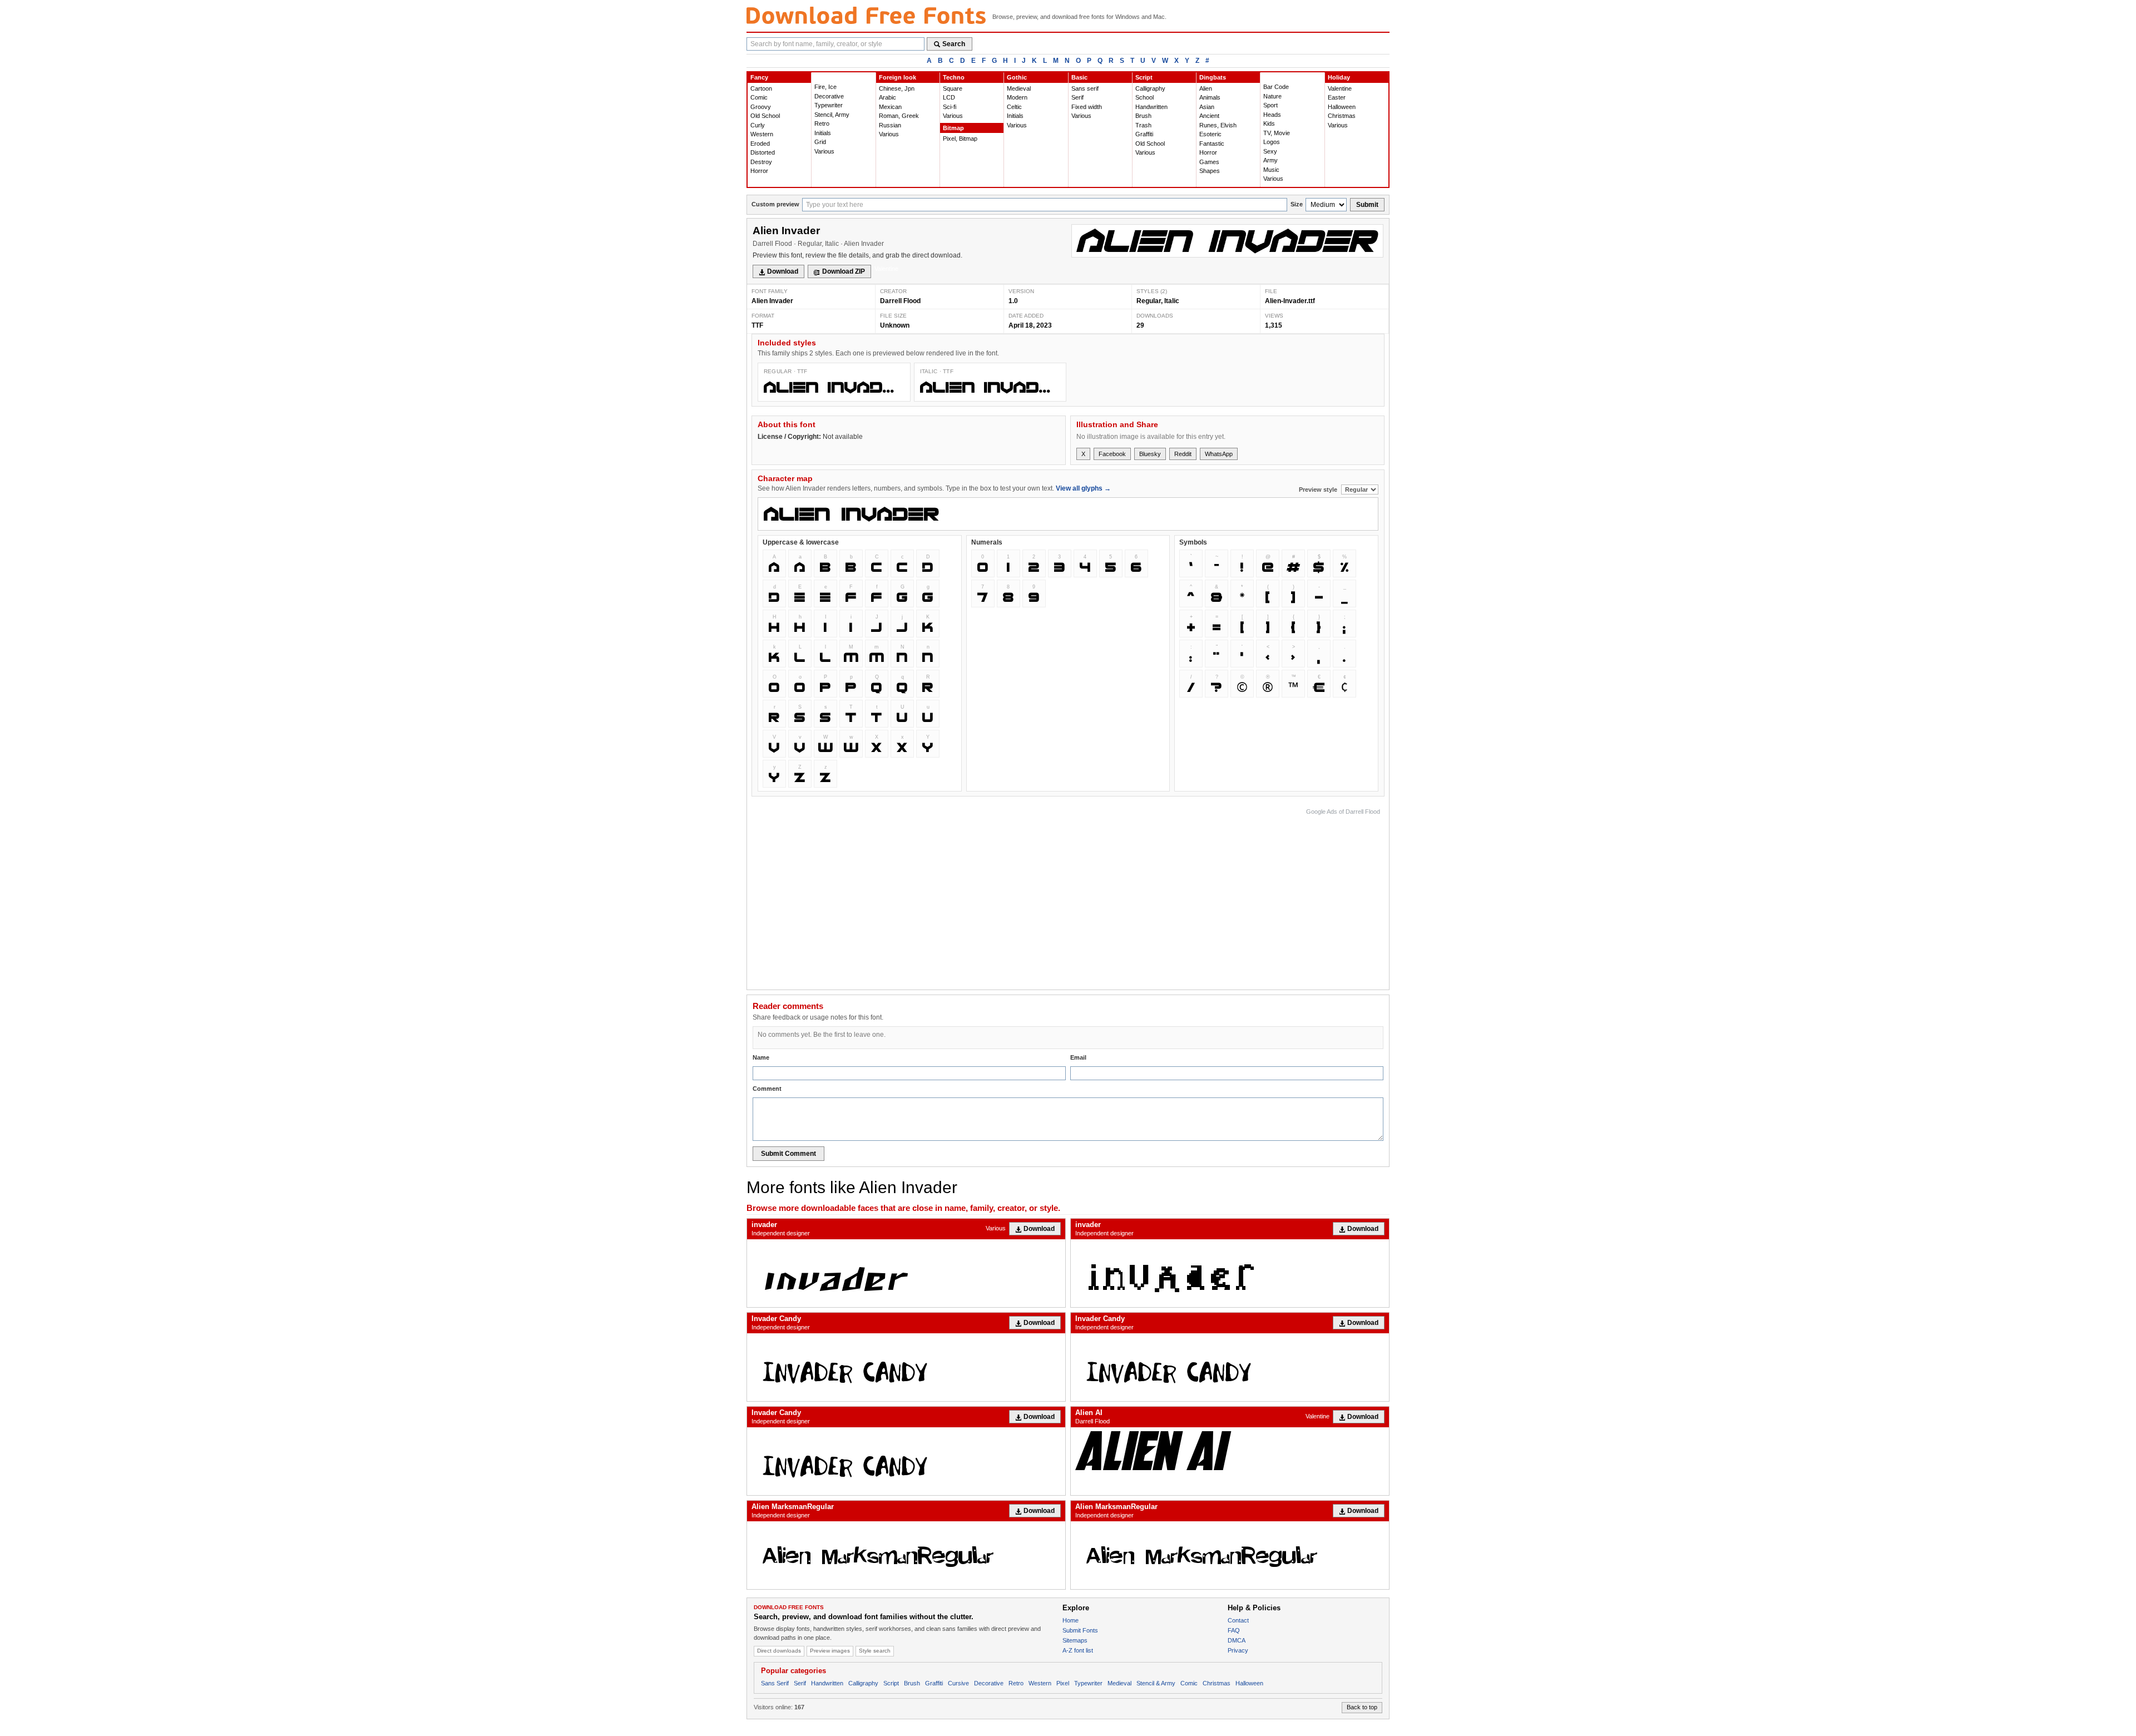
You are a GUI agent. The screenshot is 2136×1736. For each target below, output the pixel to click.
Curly (758, 125)
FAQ (1234, 1630)
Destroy (761, 162)
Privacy (1238, 1650)
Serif (1077, 97)
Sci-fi (950, 107)
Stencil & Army (1156, 1683)
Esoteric (1210, 134)
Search (954, 44)
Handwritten (1151, 107)
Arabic (887, 97)
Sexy (1270, 151)
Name (761, 1057)
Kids (1269, 123)
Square (953, 88)
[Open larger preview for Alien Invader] (1227, 241)
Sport (1270, 105)
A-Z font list (1078, 1650)
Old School (765, 116)
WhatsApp (1219, 454)
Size (1297, 204)
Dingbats (1213, 77)
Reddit (1183, 454)
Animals (1210, 97)
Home (1071, 1620)
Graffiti (1144, 134)
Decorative (829, 96)
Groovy (761, 107)
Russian (890, 125)
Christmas (1342, 116)
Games (1209, 162)
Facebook (1112, 454)
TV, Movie (1277, 133)
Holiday (1339, 77)
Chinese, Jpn (897, 88)
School (1144, 97)
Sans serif (1085, 88)
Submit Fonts (1080, 1630)
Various (824, 151)
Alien (1206, 88)
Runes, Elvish (1218, 125)
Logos (1272, 142)
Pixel (1063, 1683)
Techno (954, 77)
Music (1271, 170)
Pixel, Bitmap (960, 139)
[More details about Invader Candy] (906, 1367)
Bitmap (953, 128)
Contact (1238, 1620)
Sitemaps (1075, 1640)
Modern (1017, 97)
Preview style (1319, 489)
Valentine (1340, 88)
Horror (759, 171)
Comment (767, 1089)
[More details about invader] (906, 1273)
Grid (820, 142)
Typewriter (829, 105)
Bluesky (1150, 454)
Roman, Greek (899, 116)
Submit (1367, 205)
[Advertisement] (1178, 896)
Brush (1143, 116)
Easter (1337, 97)
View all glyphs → (1083, 488)
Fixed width (1087, 107)
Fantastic (1212, 144)
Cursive (958, 1683)
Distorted (763, 152)
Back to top (1362, 1707)
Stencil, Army (832, 115)
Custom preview (775, 204)
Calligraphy (1150, 88)
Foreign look (898, 77)
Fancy (759, 77)
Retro (822, 123)
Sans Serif (775, 1683)
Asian (1207, 107)
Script (1144, 77)
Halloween (1342, 107)
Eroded (760, 144)
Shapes (1210, 171)
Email (1078, 1057)
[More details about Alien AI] (1230, 1450)
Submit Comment (788, 1154)
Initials (823, 133)
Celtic (1014, 107)
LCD (949, 97)
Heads (1272, 115)
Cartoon (761, 88)
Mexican (890, 107)
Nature (1272, 96)
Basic (1079, 77)
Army (1270, 160)
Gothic (1017, 77)
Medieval (1019, 88)
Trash (1143, 125)
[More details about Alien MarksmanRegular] (906, 1555)
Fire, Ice (825, 87)
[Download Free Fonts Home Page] (866, 15)
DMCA (1237, 1640)
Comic (759, 97)
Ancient (1209, 116)
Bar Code (1276, 87)
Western (762, 134)
